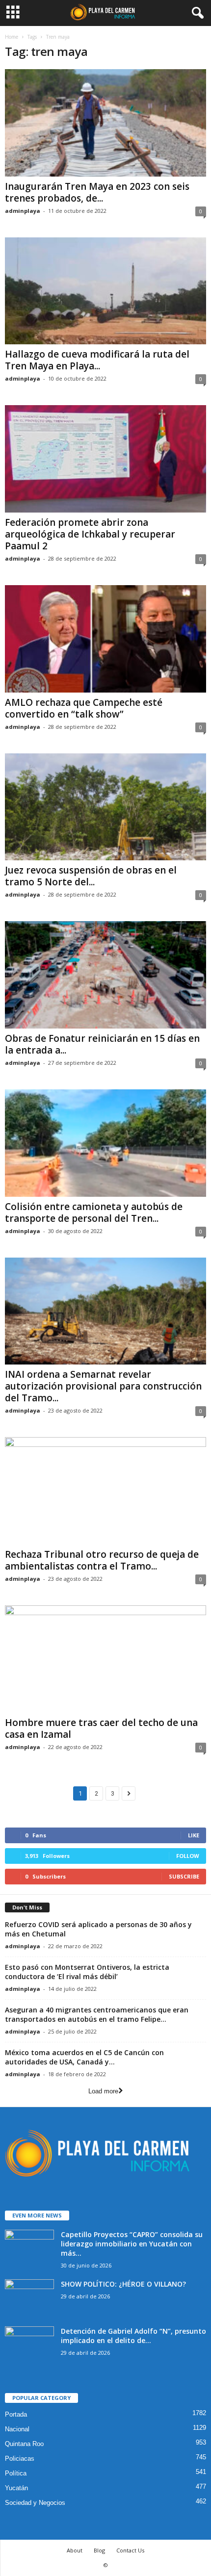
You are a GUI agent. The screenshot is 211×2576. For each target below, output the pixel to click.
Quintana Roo (24, 2444)
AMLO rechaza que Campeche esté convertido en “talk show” (84, 708)
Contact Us (130, 2550)
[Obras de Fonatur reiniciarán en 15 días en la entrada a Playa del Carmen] (105, 975)
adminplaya (23, 211)
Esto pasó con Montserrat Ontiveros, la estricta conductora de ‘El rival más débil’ (87, 1972)
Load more (103, 2091)
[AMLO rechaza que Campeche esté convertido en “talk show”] (105, 639)
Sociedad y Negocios (35, 2503)
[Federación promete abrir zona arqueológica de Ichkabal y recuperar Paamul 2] (105, 459)
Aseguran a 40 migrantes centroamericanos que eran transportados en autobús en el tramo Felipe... (97, 2014)
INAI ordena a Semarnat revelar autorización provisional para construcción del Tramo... (103, 1386)
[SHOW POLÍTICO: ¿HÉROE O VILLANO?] (29, 2298)
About (75, 2550)
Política (16, 2473)
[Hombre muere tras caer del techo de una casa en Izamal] (105, 1659)
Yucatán (16, 2488)
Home (12, 37)
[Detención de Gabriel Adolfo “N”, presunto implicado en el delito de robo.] (29, 2345)
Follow (188, 1856)
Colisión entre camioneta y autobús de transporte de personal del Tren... (94, 1212)
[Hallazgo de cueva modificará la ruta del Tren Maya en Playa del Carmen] (105, 291)
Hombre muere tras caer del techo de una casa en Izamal (101, 1728)
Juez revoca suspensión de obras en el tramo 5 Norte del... (91, 876)
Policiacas (20, 2459)
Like (194, 1835)
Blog (99, 2550)
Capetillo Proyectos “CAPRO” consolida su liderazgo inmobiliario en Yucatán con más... (132, 2244)
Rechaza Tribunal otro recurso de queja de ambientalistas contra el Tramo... (102, 1560)
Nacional (17, 2429)
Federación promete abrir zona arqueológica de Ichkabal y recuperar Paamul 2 (90, 534)
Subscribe (184, 1876)
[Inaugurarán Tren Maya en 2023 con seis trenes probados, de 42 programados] (105, 123)
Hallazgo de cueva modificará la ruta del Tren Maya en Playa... (97, 360)
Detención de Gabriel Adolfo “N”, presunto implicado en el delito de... (133, 2336)
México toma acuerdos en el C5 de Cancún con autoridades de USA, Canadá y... (84, 2057)
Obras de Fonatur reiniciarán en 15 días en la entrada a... (102, 1044)
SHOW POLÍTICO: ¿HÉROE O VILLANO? (123, 2284)
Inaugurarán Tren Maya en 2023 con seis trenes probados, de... (97, 192)
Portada (16, 2414)
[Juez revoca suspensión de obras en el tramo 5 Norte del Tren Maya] (105, 807)
